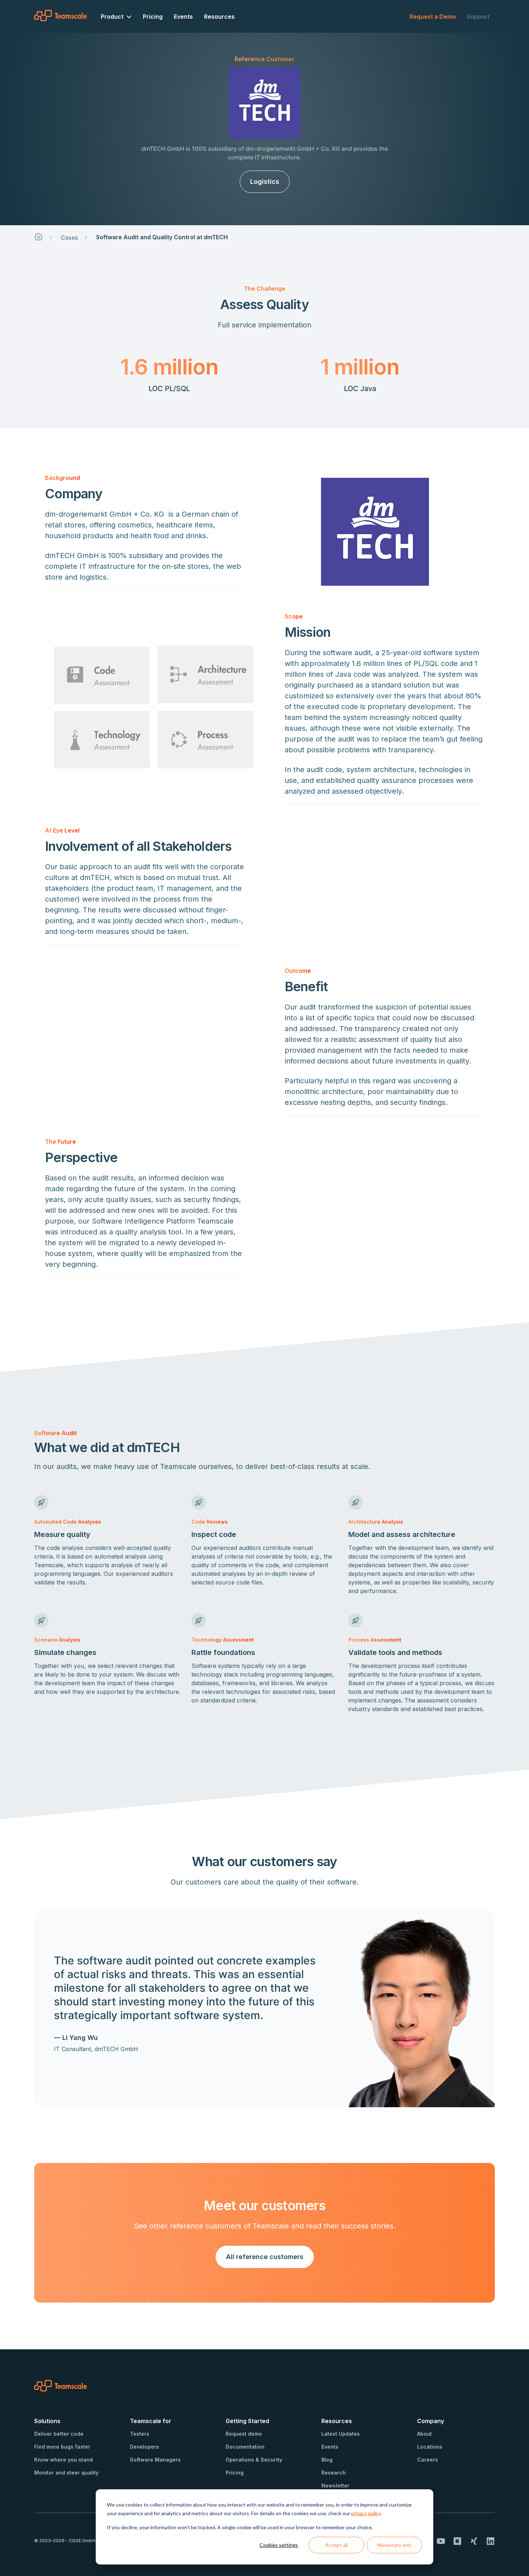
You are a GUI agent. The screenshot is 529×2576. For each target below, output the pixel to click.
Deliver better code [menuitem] (59, 2434)
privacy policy (366, 2513)
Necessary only (395, 2545)
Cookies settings (279, 2545)
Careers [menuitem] (428, 2460)
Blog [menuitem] (327, 2460)
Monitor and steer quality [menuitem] (66, 2473)
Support (478, 17)
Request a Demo (433, 17)
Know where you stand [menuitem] (64, 2460)
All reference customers (265, 2257)
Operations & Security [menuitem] (254, 2460)
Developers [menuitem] (144, 2447)
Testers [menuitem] (140, 2434)
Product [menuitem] (112, 17)
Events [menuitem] (183, 17)
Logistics (265, 182)
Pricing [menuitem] (153, 17)
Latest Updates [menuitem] (341, 2434)
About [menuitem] (424, 2434)
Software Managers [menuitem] (155, 2460)
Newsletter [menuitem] (335, 2486)
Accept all (336, 2545)
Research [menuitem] (334, 2473)
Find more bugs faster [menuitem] (62, 2447)
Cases (69, 237)
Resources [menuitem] (219, 17)
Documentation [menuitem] (245, 2447)
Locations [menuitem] (430, 2447)
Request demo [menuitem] (244, 2434)
